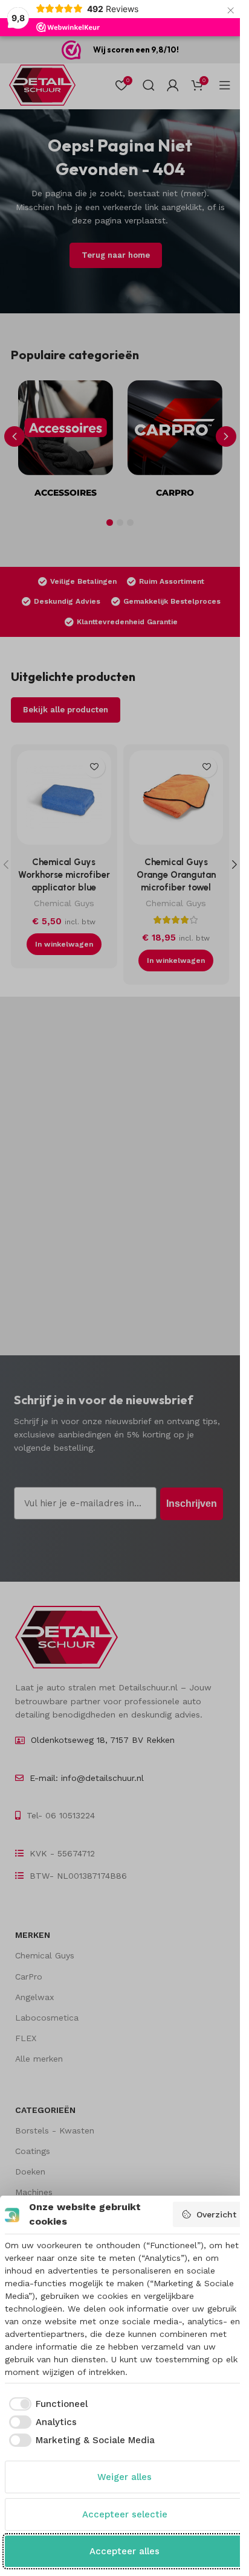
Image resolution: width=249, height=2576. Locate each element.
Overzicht (216, 2214)
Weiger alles (124, 2477)
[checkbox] (47, 2404)
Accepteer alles (124, 2551)
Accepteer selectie (125, 2514)
